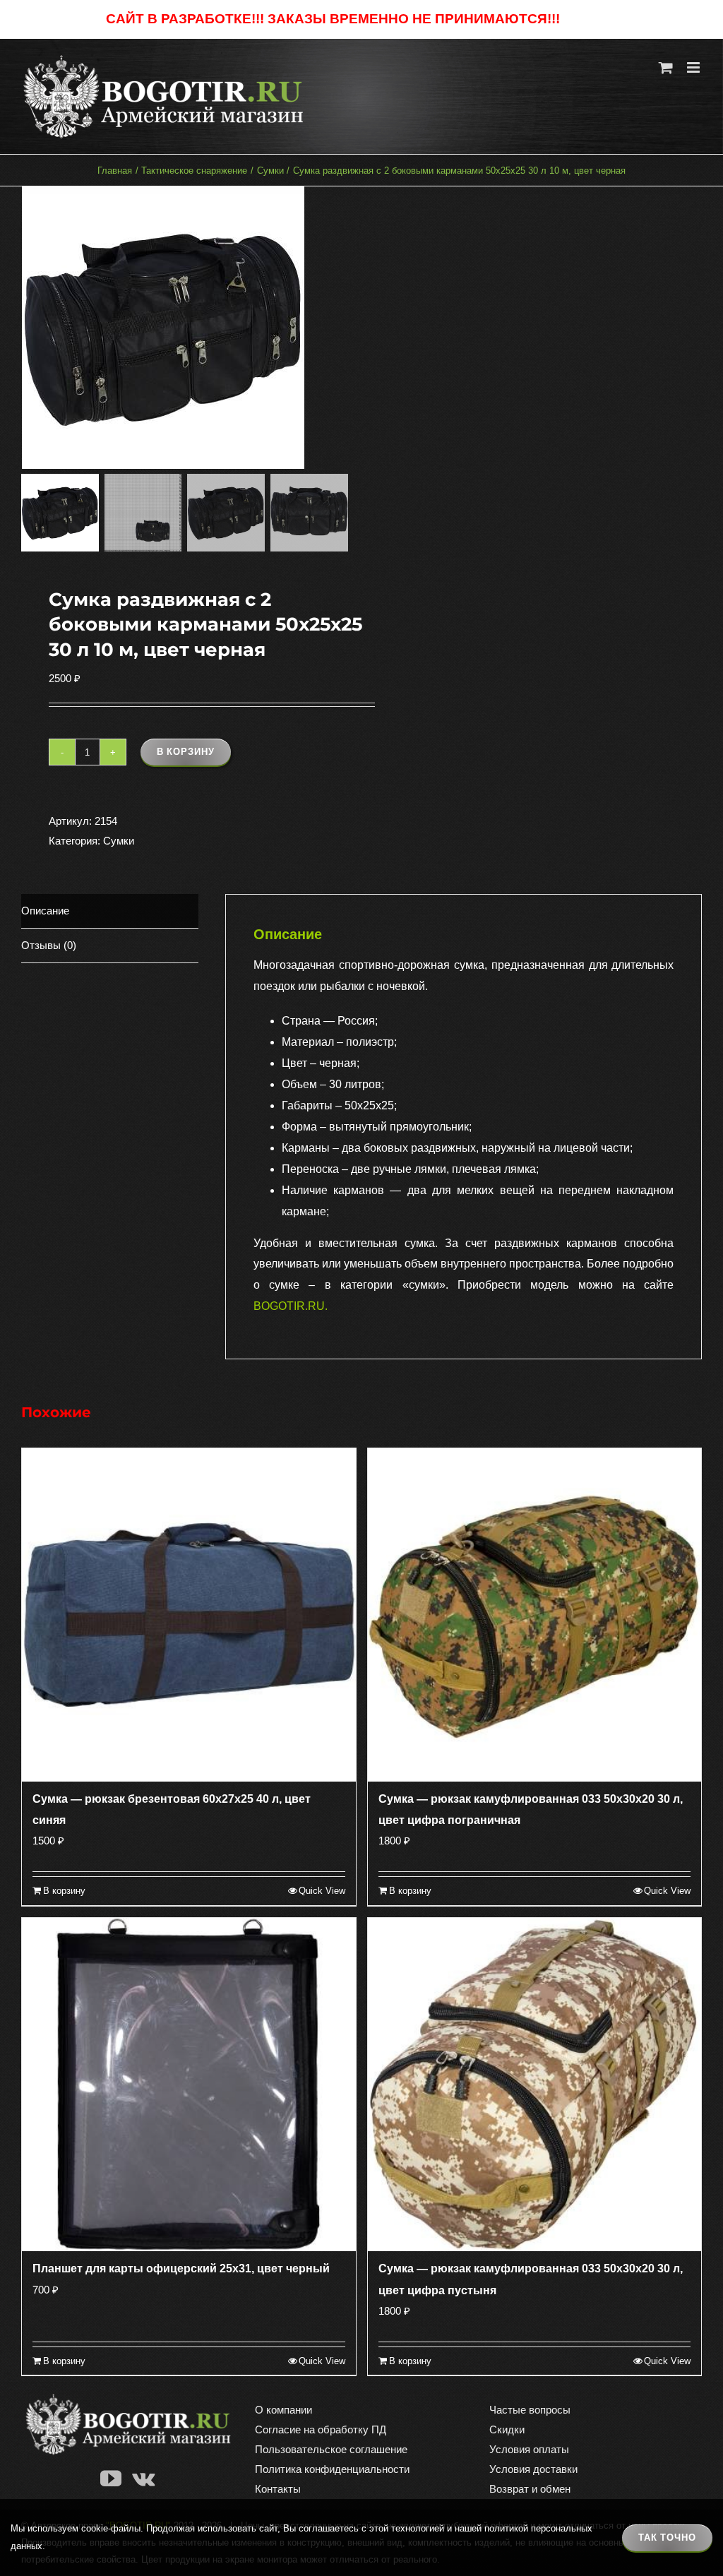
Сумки (119, 841)
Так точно (667, 2538)
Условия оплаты (529, 2449)
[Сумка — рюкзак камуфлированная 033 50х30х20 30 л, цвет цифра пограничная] (535, 1615)
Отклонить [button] (590, 19)
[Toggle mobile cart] (666, 67)
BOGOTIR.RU (289, 1306)
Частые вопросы (530, 2410)
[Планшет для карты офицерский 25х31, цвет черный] (189, 2085)
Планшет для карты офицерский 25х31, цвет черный (181, 2268)
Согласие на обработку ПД (321, 2429)
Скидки (507, 2429)
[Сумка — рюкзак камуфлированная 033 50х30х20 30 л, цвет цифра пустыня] (535, 2085)
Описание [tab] (45, 911)
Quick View (322, 1891)
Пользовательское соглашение (331, 2449)
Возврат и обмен (530, 2489)
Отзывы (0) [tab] (49, 945)
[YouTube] (111, 2479)
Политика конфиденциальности (332, 2469)
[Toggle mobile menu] (694, 67)
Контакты (278, 2489)
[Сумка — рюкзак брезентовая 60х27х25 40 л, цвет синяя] (189, 1615)
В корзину (186, 752)
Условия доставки (533, 2469)
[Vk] (143, 2479)
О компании (283, 2410)
